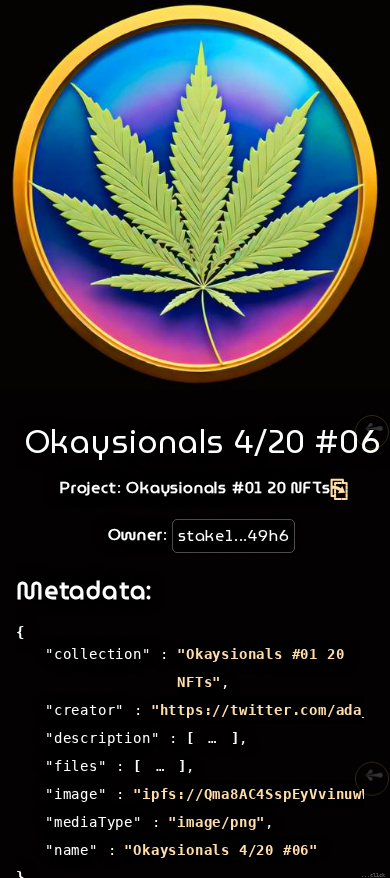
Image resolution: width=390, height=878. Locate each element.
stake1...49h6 (233, 535)
